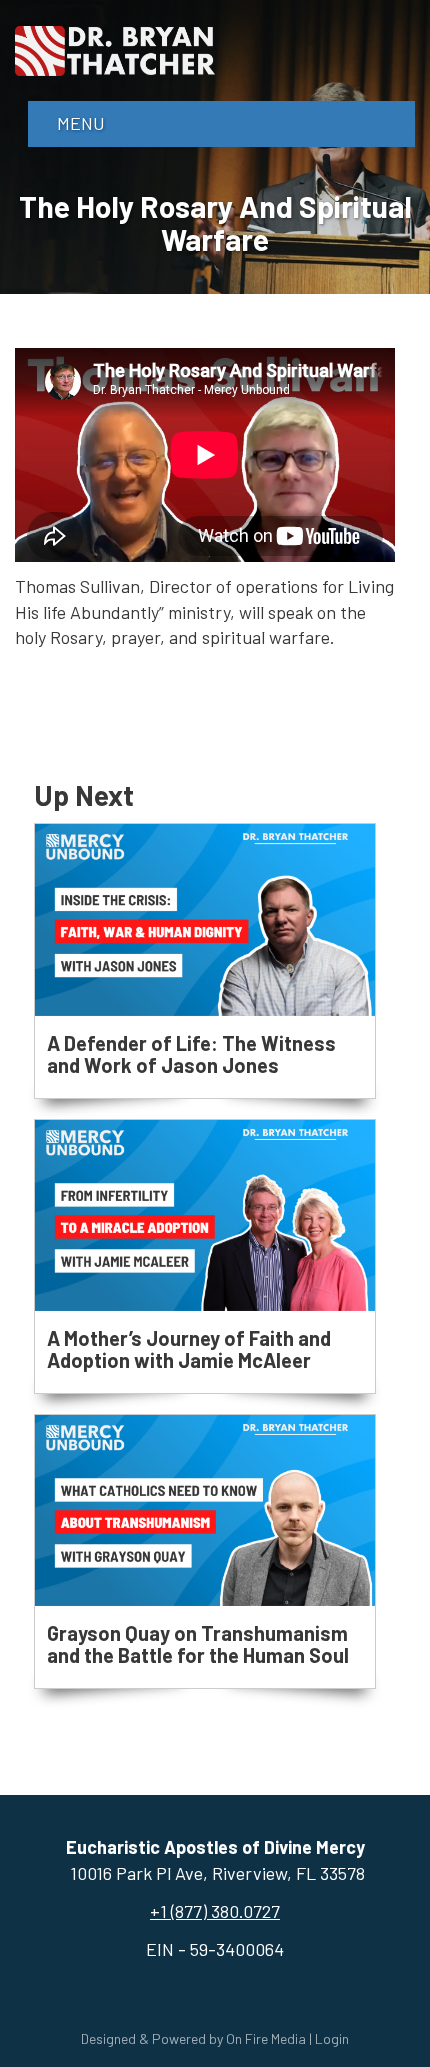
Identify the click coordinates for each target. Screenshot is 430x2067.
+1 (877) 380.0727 (215, 1911)
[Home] (115, 48)
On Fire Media (266, 2038)
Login (332, 2038)
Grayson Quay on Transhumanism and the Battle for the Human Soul (198, 1644)
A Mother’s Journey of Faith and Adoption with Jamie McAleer (189, 1349)
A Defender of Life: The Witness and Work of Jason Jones (191, 1054)
